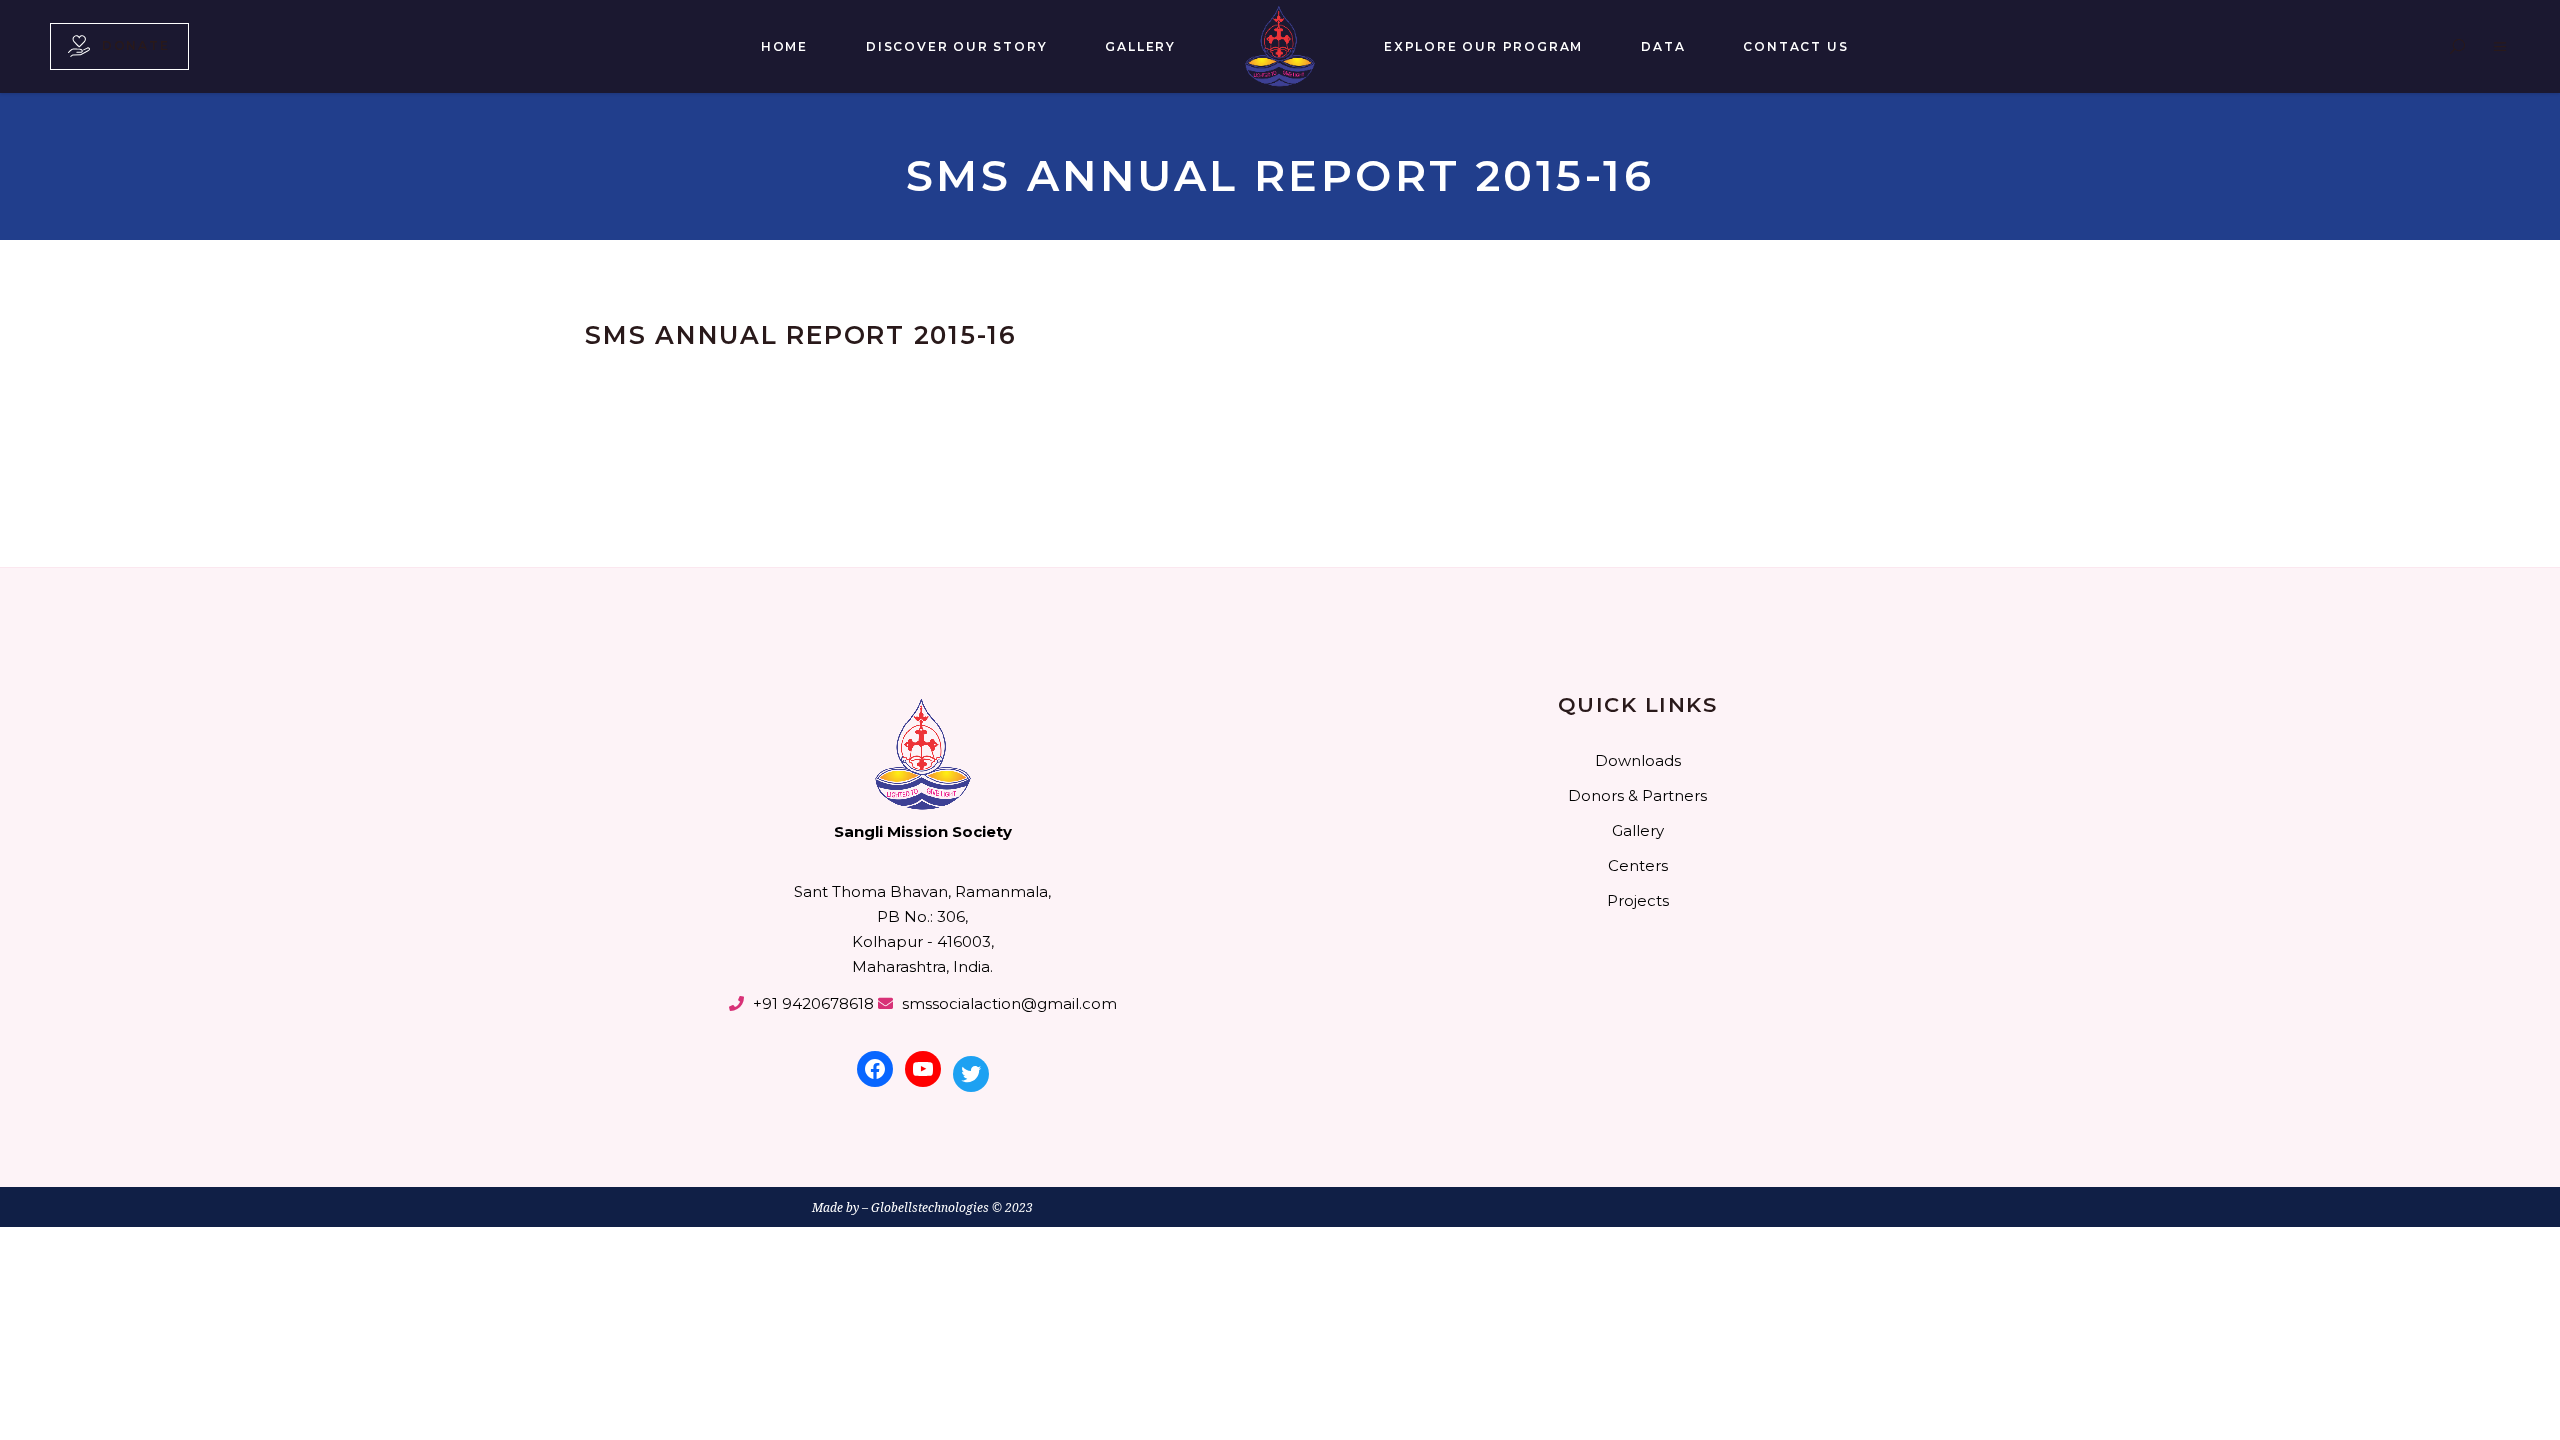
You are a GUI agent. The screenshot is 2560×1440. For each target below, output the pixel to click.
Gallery (1638, 830)
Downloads (1638, 760)
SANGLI (635, 304)
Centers (1638, 865)
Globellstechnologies (930, 1207)
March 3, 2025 (711, 304)
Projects (1638, 900)
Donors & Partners (1637, 795)
